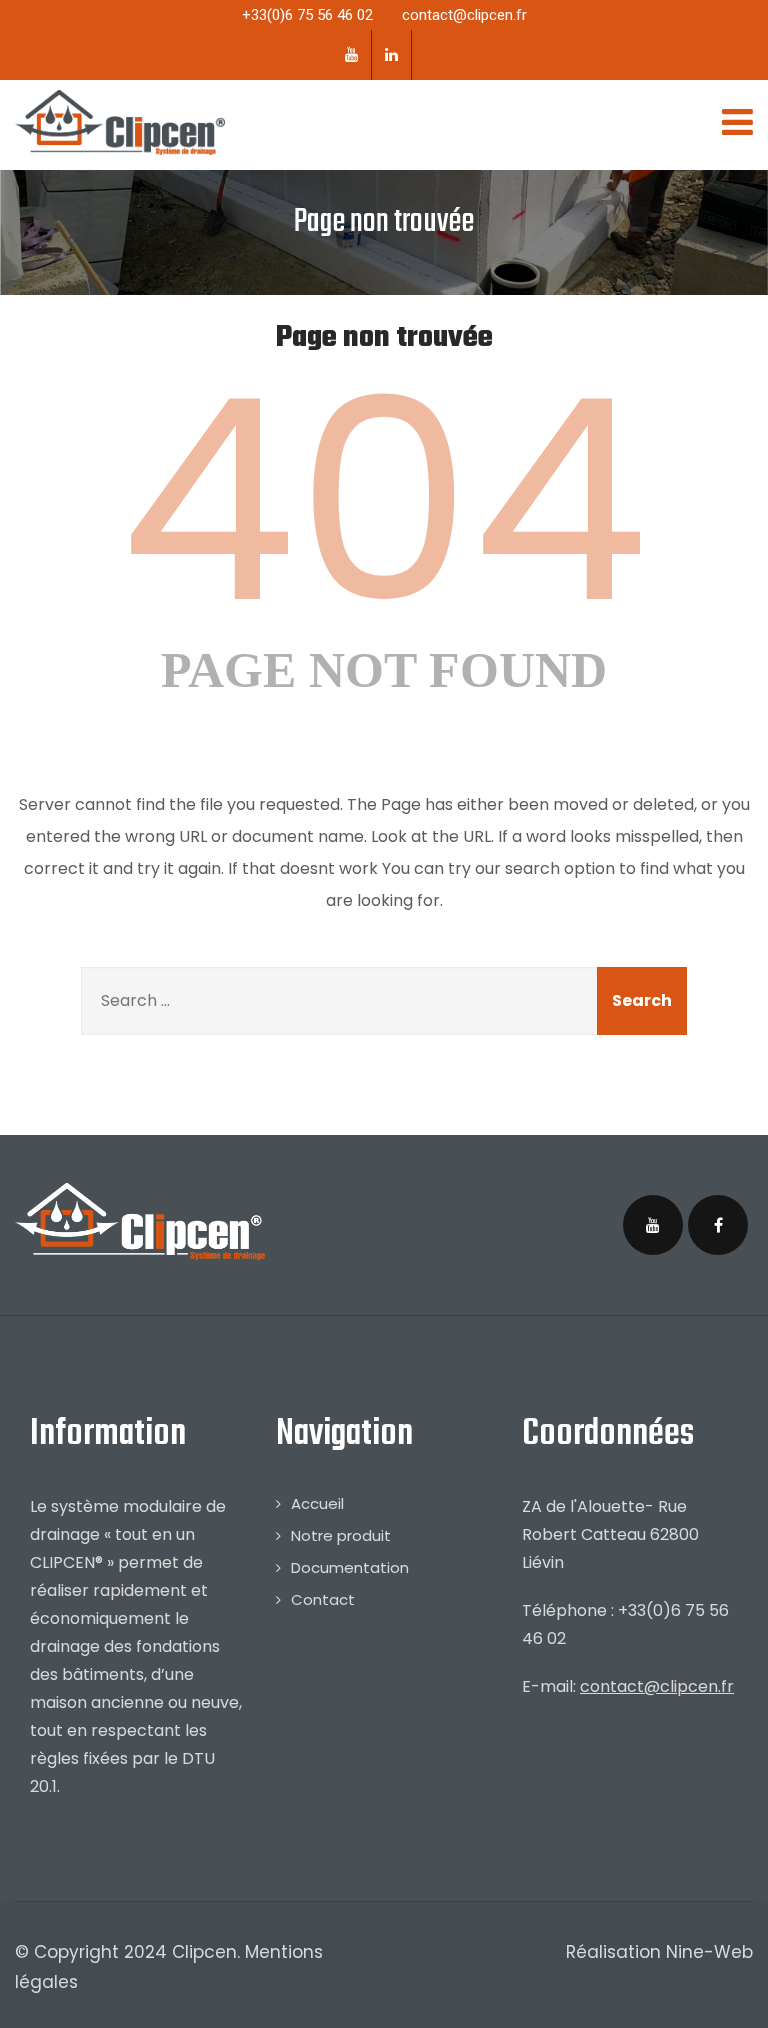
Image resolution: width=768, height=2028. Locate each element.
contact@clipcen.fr (657, 1686)
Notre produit (341, 1535)
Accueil (317, 1503)
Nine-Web (709, 1952)
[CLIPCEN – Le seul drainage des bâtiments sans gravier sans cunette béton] (120, 122)
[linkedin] (392, 55)
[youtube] (352, 55)
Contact (323, 1599)
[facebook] (718, 1225)
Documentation (350, 1567)
